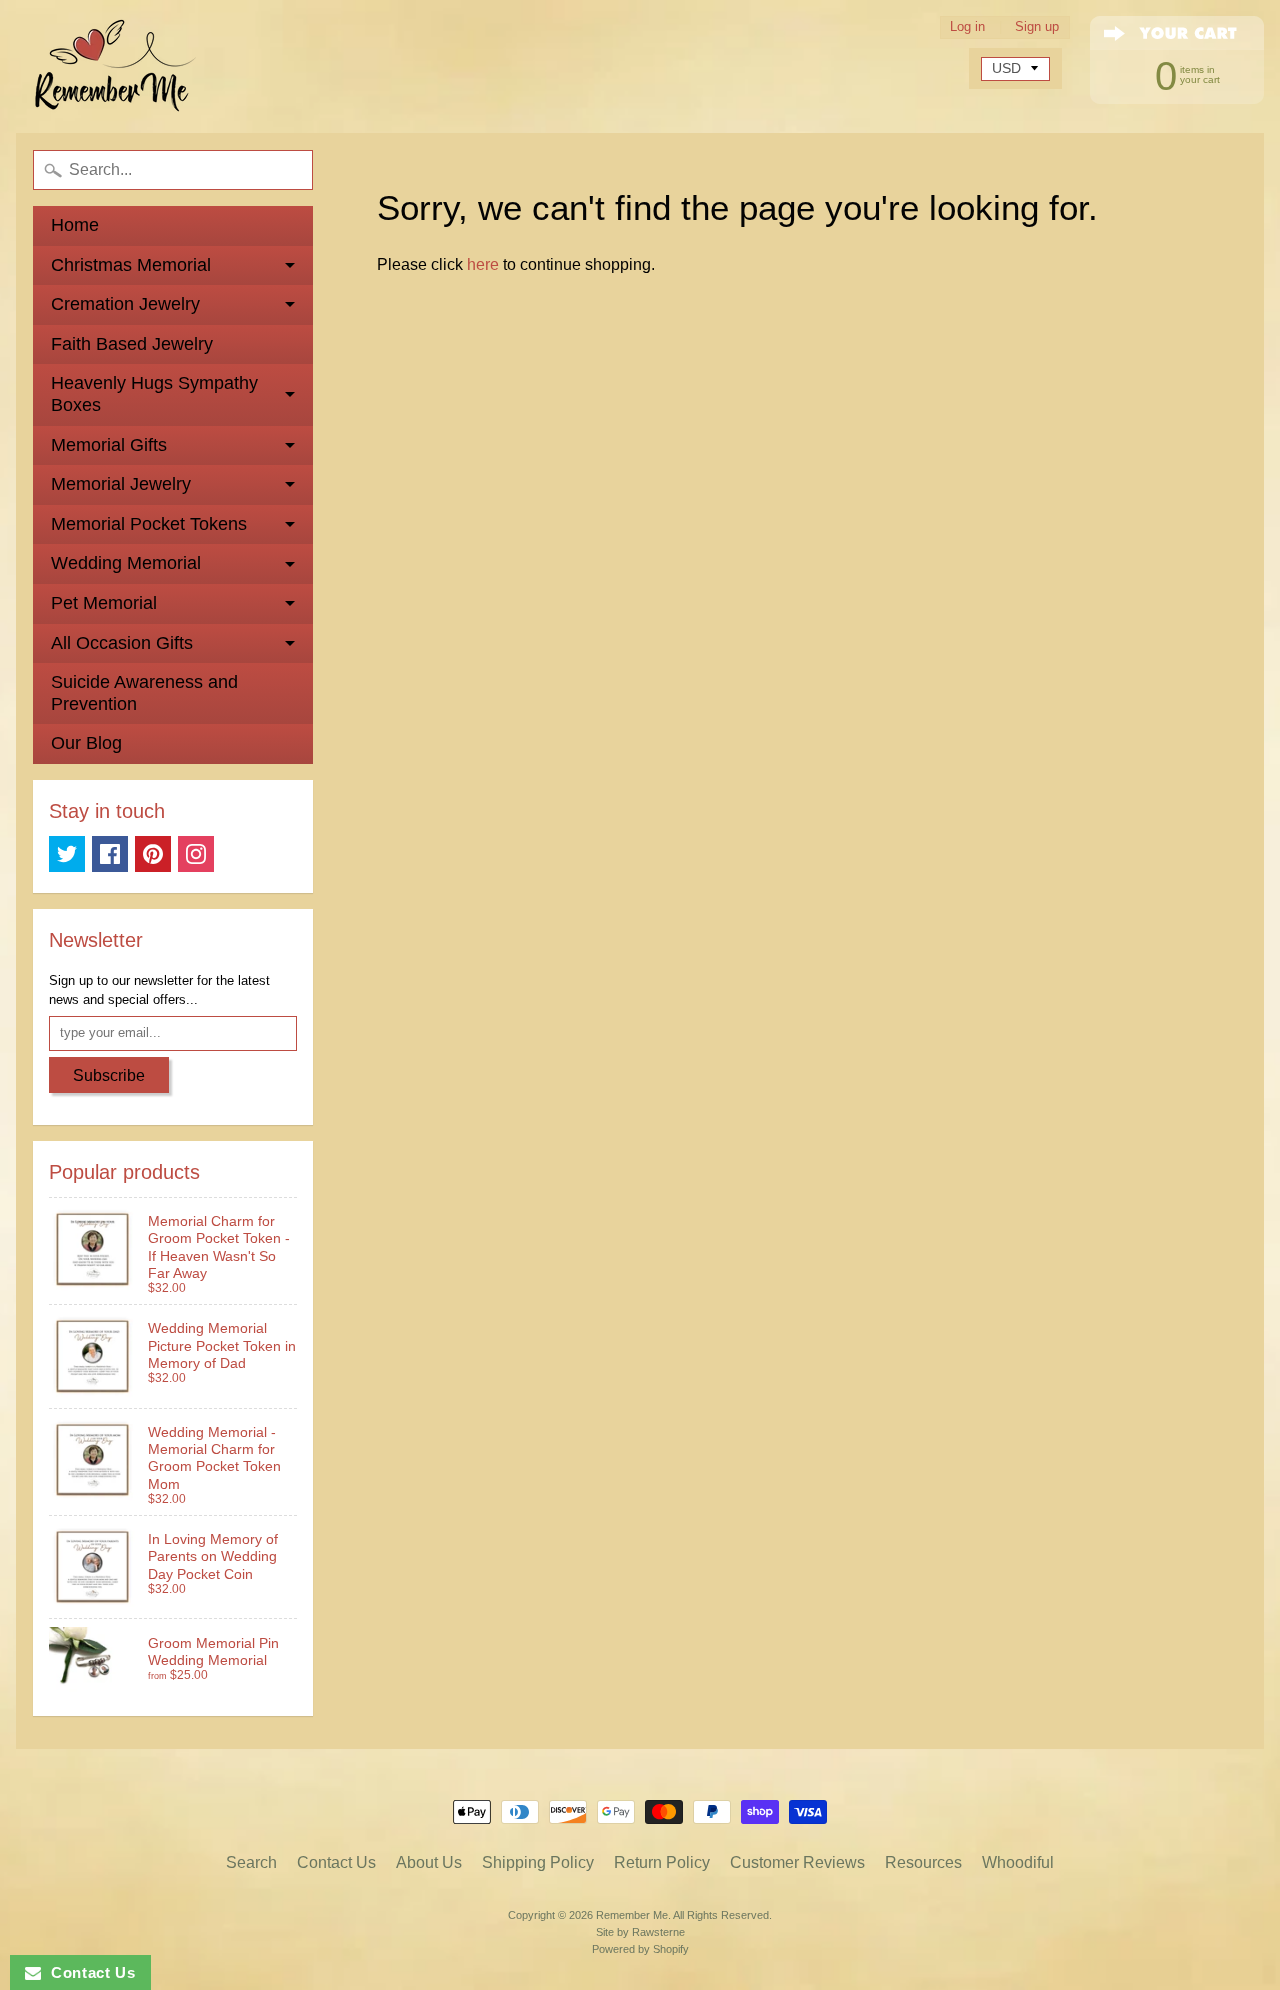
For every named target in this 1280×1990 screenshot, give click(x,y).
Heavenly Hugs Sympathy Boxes (154, 394)
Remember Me (632, 1915)
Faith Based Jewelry (132, 344)
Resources (923, 1862)
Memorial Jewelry (121, 484)
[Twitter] (67, 854)
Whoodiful (1018, 1862)
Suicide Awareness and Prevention (144, 693)
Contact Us (336, 1862)
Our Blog (86, 743)
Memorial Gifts (109, 445)
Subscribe (109, 1075)
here (483, 264)
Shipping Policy (538, 1862)
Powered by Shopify (640, 1949)
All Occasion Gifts (122, 643)
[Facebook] (110, 854)
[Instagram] (196, 854)
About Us (429, 1862)
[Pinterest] (153, 854)
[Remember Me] (116, 66)
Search (251, 1862)
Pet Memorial (104, 603)
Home (75, 225)
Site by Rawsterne (640, 1932)
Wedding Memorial (126, 563)
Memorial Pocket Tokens (149, 524)
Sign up (1037, 27)
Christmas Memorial (131, 265)
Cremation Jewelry (125, 304)
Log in (967, 27)
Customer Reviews (797, 1862)
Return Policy (662, 1862)
